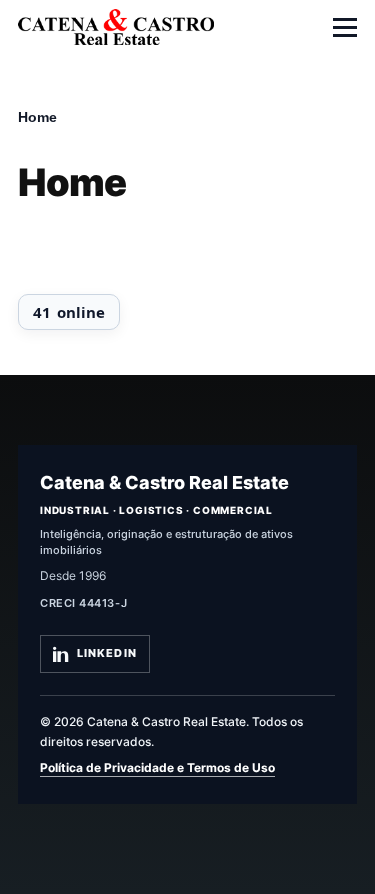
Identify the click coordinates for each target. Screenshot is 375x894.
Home (37, 117)
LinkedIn (107, 653)
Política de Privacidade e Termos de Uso (157, 767)
